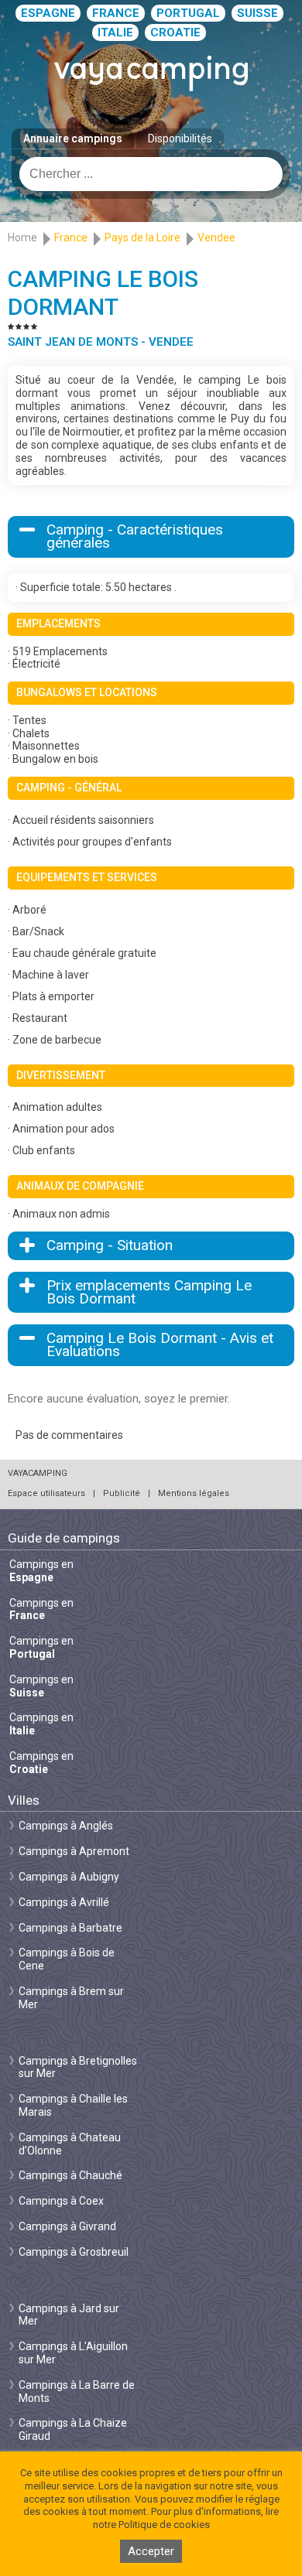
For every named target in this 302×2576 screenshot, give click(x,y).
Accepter (151, 2551)
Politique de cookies (164, 2525)
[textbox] (151, 174)
